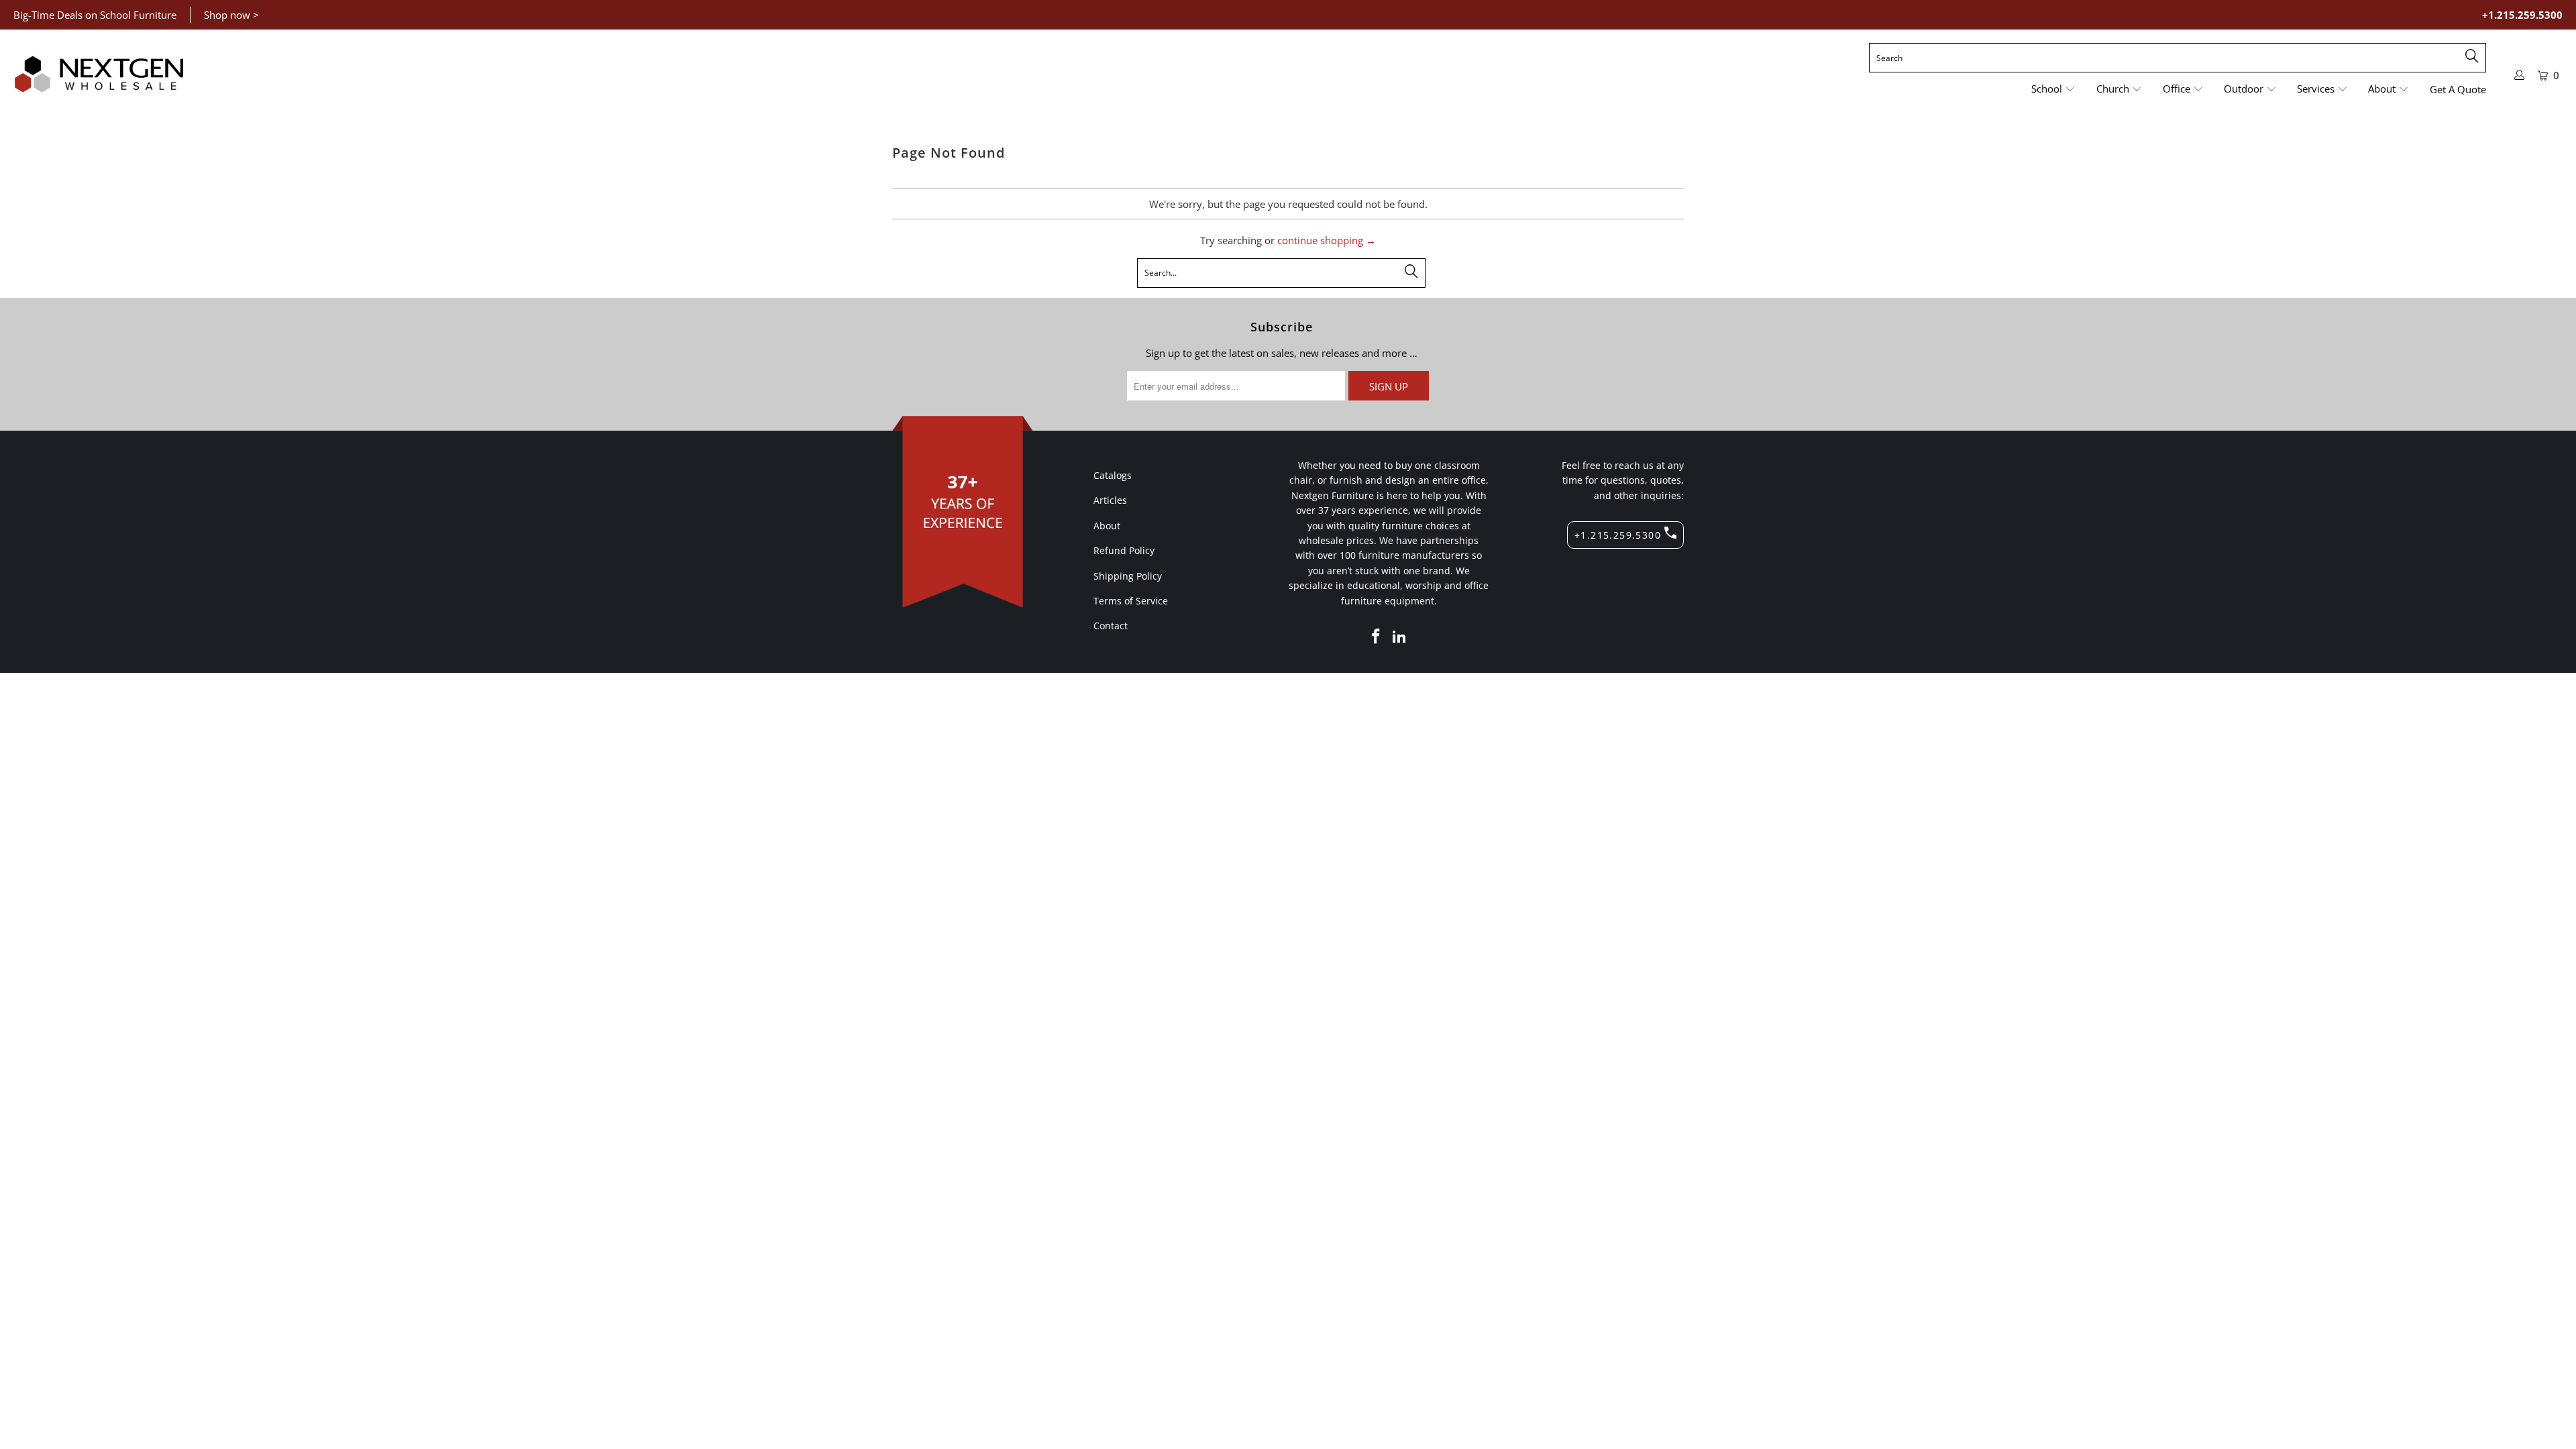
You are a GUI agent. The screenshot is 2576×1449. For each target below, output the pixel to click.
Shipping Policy (1128, 576)
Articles (1110, 500)
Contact (1111, 626)
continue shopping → (1327, 240)
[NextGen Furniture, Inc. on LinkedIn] (1400, 637)
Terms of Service (1131, 601)
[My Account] (2520, 75)
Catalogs (1113, 475)
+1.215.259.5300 (2522, 15)
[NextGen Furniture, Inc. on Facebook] (1376, 637)
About (1107, 526)
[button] (2053, 90)
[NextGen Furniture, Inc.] (99, 74)
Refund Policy (1124, 550)
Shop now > (231, 15)
